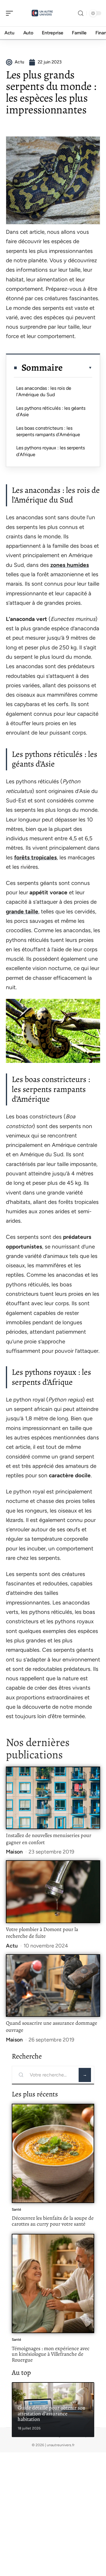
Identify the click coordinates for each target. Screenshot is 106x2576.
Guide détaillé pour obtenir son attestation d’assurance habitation (52, 2413)
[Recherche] (81, 13)
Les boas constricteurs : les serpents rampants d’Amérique (48, 431)
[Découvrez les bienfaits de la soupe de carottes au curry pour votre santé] (53, 2153)
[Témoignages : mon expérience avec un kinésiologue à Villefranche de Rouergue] (53, 2283)
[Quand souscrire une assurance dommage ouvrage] (53, 1986)
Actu (12, 1946)
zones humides (70, 565)
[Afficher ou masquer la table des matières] (77, 368)
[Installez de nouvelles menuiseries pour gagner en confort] (53, 1798)
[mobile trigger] (11, 13)
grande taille (22, 911)
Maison (14, 1852)
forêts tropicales (35, 857)
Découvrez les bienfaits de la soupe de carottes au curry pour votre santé (53, 2221)
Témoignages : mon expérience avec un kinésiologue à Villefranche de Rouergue (51, 2354)
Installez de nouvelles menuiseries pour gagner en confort (49, 1839)
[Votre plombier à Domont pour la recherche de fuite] (53, 1892)
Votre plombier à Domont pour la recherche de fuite (42, 1933)
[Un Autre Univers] (42, 13)
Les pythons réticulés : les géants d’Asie (51, 411)
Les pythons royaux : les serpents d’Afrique (50, 451)
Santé (16, 2209)
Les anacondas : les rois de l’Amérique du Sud (44, 391)
